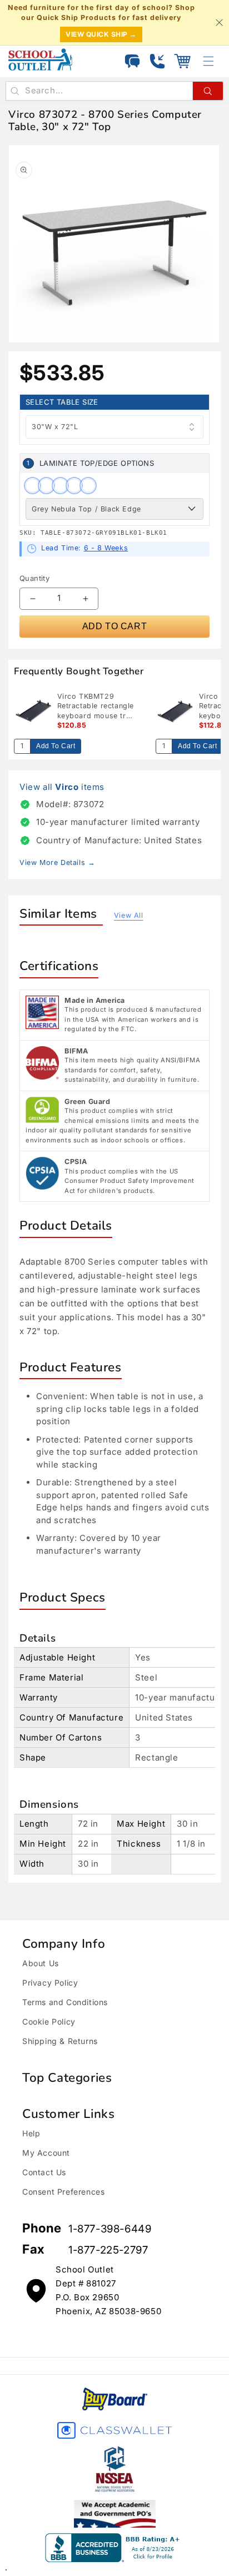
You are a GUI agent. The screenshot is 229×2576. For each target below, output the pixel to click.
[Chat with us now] (132, 61)
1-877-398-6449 (110, 2229)
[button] (182, 61)
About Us (41, 1963)
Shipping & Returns (60, 2041)
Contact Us (44, 2172)
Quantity (34, 578)
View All (129, 915)
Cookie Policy (49, 2021)
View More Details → (57, 862)
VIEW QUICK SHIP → (101, 34)
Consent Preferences (63, 2192)
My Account (46, 2153)
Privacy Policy (50, 1983)
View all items (62, 787)
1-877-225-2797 (108, 2250)
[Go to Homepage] (40, 59)
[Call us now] (157, 61)
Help (31, 2133)
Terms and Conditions (65, 2002)
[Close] (219, 23)
